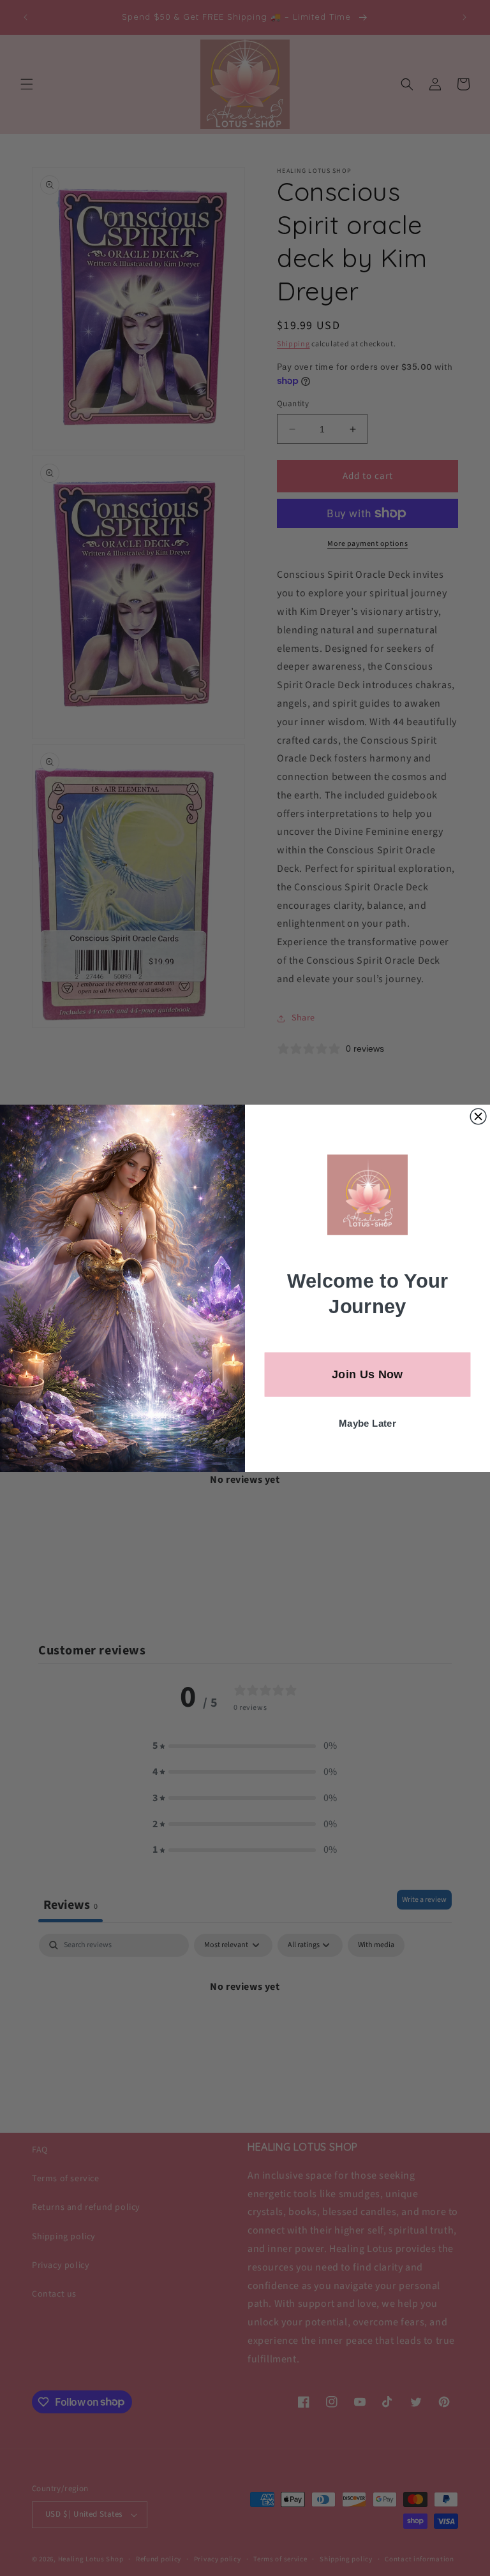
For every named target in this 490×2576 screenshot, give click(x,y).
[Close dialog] (478, 1116)
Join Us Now (367, 1374)
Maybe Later (367, 1423)
